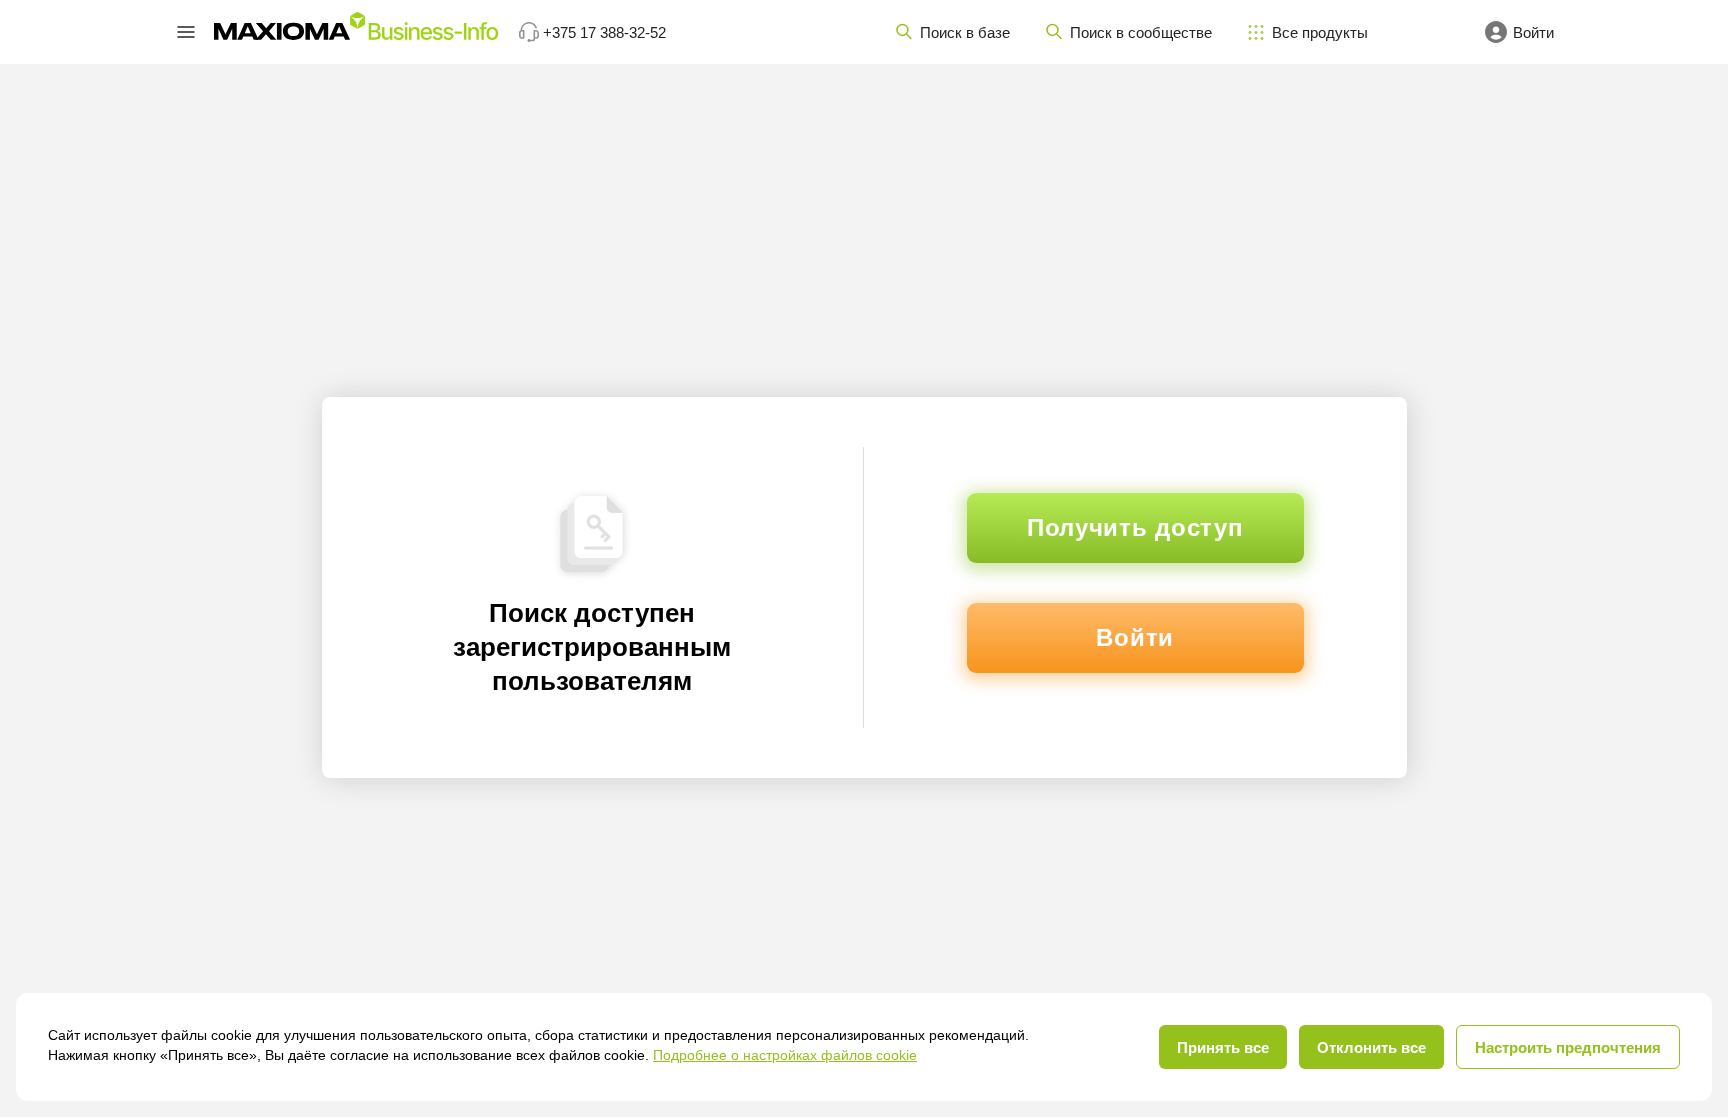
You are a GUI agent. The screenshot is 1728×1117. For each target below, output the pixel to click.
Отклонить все (1371, 1047)
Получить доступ (1135, 527)
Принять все (1223, 1047)
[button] (186, 32)
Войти (1135, 637)
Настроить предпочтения (1568, 1047)
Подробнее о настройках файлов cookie (785, 1055)
